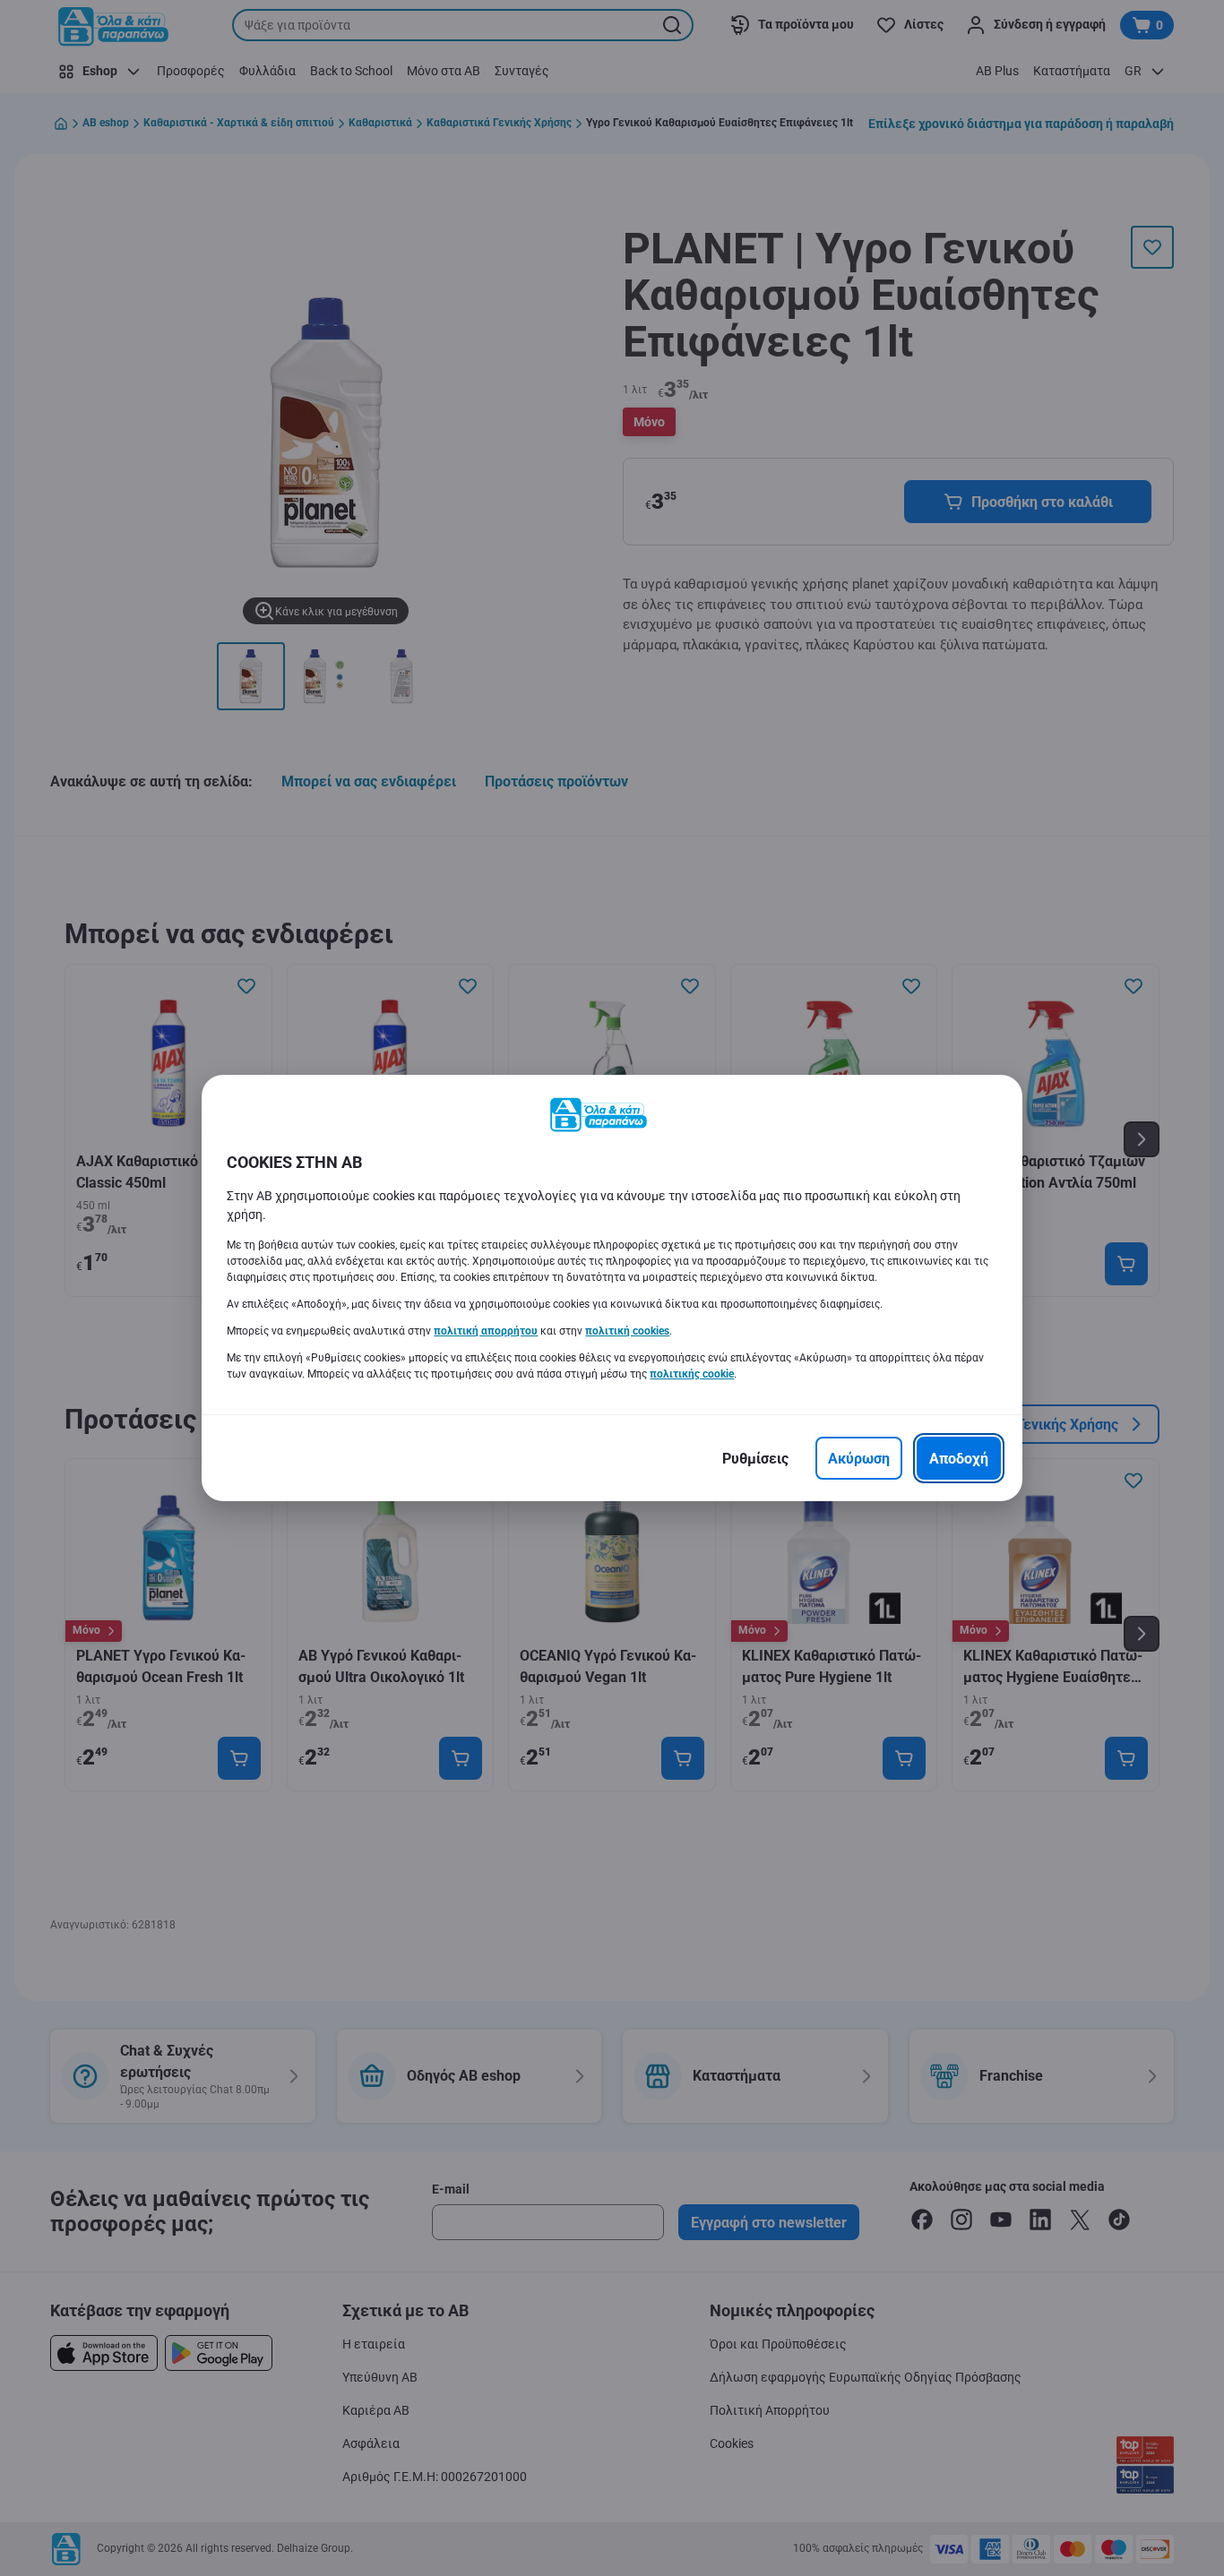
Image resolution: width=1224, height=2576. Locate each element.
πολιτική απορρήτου (486, 1331)
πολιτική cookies (627, 1331)
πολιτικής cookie (692, 1374)
